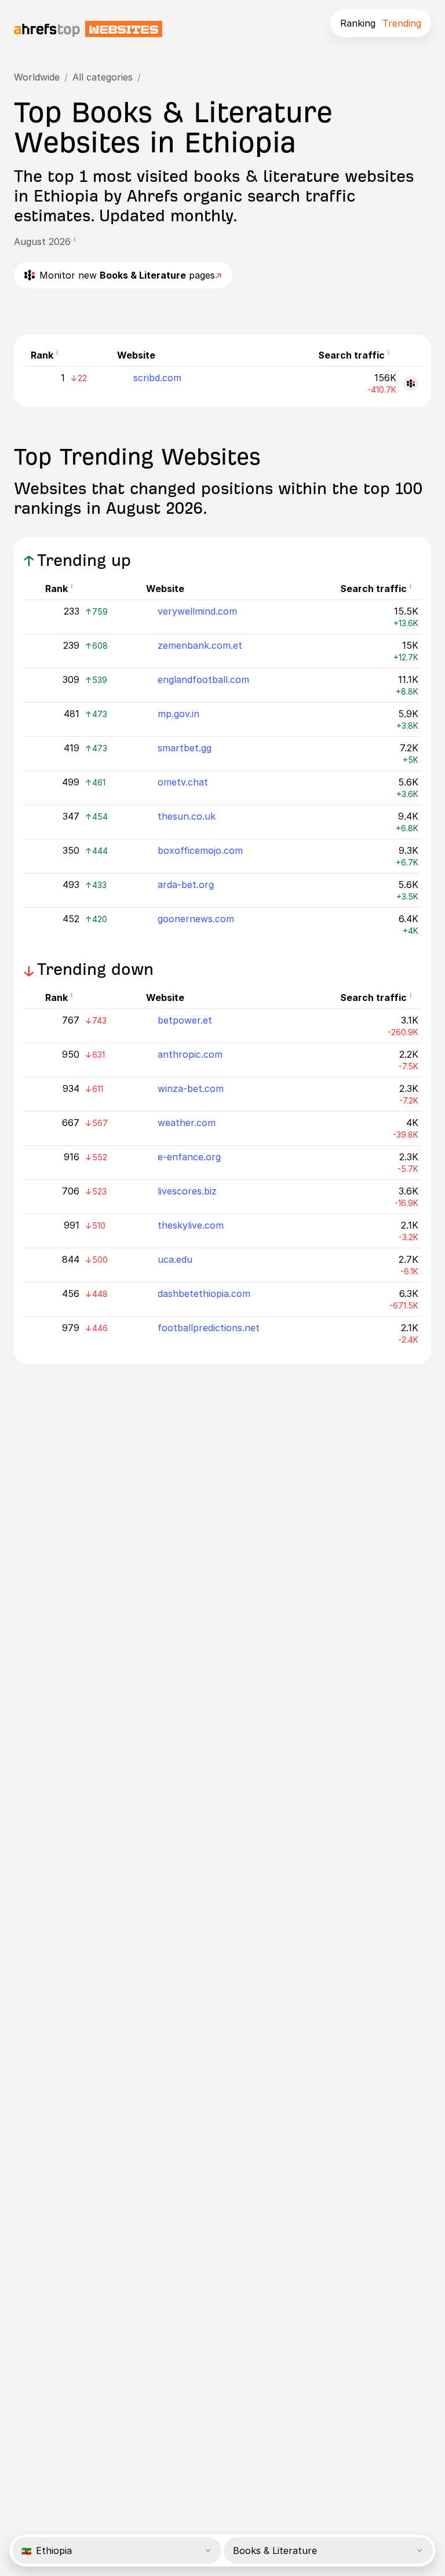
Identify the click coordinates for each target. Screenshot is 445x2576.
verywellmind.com (197, 611)
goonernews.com (196, 919)
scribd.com (157, 378)
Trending (402, 23)
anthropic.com (190, 1054)
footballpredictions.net (209, 1328)
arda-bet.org (186, 885)
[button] (78, 242)
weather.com (187, 1123)
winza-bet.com (191, 1088)
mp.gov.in (178, 714)
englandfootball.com (203, 679)
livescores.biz (187, 1191)
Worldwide (37, 77)
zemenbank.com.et (200, 645)
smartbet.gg (185, 748)
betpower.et (185, 1020)
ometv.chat (183, 782)
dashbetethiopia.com (204, 1294)
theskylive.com (191, 1225)
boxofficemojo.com (200, 850)
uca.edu (175, 1259)
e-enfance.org (189, 1157)
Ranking (358, 23)
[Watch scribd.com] (411, 383)
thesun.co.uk (187, 816)
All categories (103, 77)
